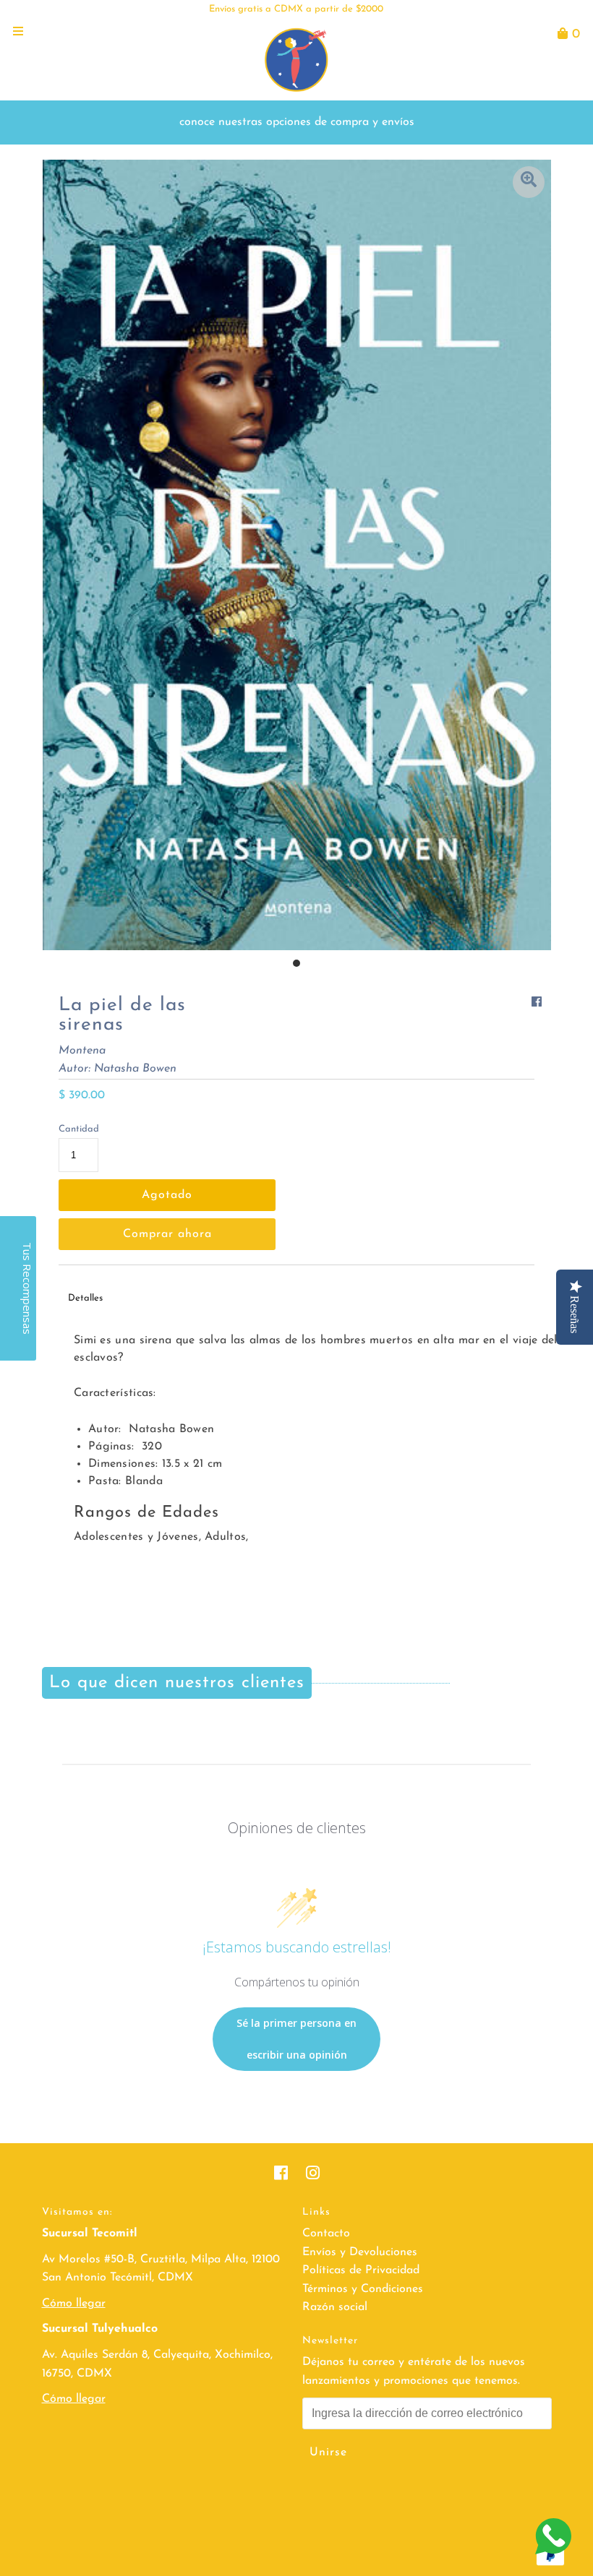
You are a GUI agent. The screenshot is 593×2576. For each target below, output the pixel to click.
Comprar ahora (167, 1234)
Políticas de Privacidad (361, 2270)
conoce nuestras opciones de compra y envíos (297, 122)
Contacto (326, 2233)
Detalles (85, 1298)
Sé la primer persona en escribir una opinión (296, 2039)
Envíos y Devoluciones (360, 2252)
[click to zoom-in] (529, 182)
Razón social (335, 2307)
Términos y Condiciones (363, 2289)
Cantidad (79, 1129)
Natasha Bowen (135, 1069)
